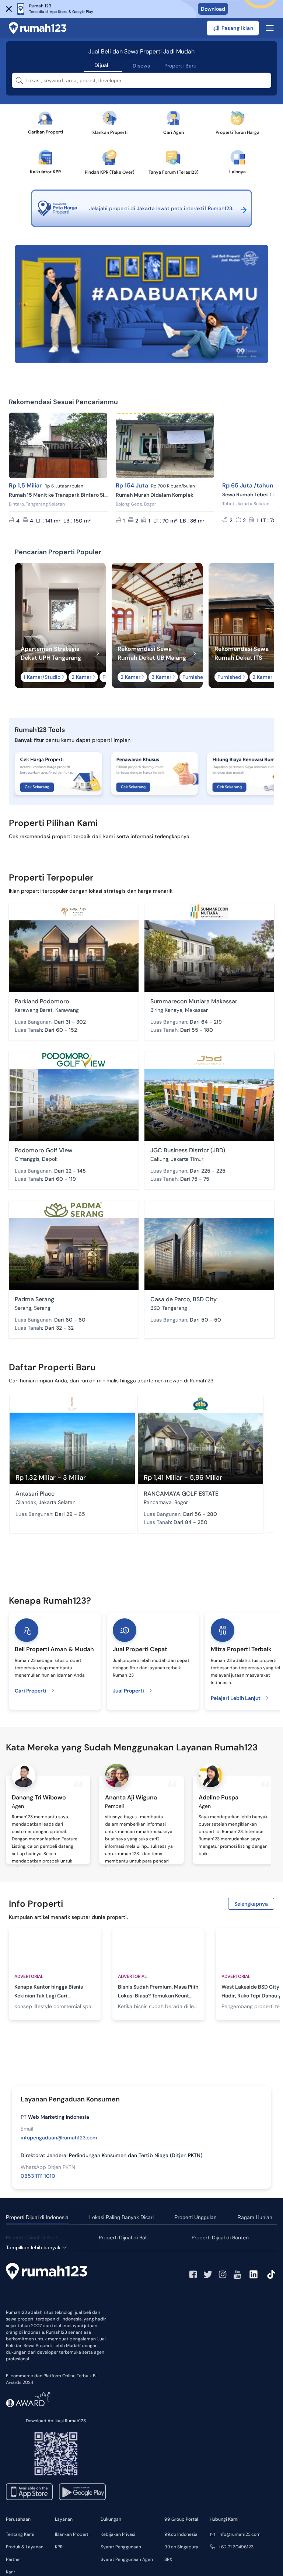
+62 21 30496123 (236, 2547)
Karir (11, 2572)
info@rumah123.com (240, 2534)
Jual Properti (128, 1691)
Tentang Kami (20, 2534)
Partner (13, 2559)
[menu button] (270, 28)
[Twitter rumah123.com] (208, 2274)
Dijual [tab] (101, 65)
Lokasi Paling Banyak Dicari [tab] (121, 2217)
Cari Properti (31, 1691)
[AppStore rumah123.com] (29, 2492)
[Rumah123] (38, 28)
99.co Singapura (181, 2547)
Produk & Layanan (25, 2547)
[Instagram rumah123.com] (223, 2274)
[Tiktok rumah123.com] (271, 2274)
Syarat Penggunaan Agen (127, 2559)
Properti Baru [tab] (180, 66)
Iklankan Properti (72, 2534)
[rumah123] (46, 2271)
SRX (168, 2559)
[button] (9, 9)
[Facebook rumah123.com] (193, 2274)
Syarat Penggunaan (121, 2547)
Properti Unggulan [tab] (195, 2217)
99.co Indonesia (181, 2534)
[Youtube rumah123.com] (237, 2274)
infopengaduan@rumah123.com (59, 2138)
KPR (59, 2547)
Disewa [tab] (141, 66)
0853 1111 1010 (38, 2176)
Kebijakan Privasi (118, 2534)
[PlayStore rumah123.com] (82, 2492)
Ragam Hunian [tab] (255, 2217)
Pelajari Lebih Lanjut (236, 1698)
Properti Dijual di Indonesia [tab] (37, 2217)
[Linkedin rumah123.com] (254, 2274)
